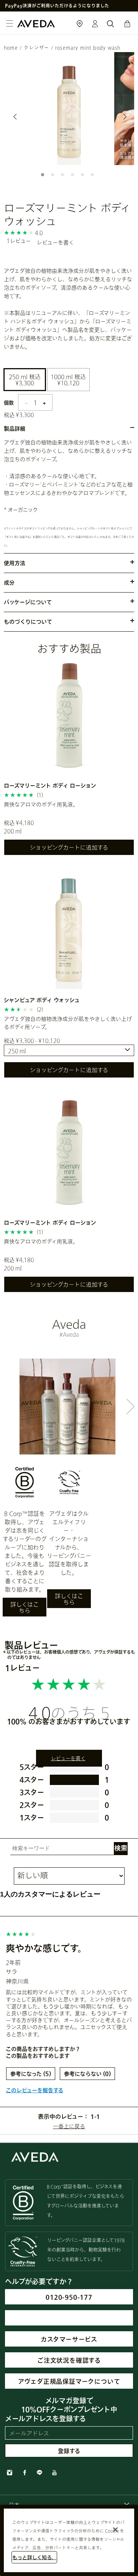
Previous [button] (15, 116)
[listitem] (69, 760)
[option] (69, 109)
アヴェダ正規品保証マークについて (69, 2381)
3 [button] (64, 176)
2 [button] (54, 176)
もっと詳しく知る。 (34, 2557)
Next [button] (123, 116)
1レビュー (19, 241)
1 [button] (44, 176)
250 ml (25, 380)
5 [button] (84, 176)
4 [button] (74, 176)
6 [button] (94, 176)
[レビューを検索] (121, 1849)
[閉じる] (115, 2530)
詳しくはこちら (25, 1607)
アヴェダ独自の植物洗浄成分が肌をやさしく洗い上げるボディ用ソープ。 (68, 1023)
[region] (69, 2540)
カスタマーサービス (69, 2339)
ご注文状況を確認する (69, 2360)
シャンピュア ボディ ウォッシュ (42, 1000)
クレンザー (36, 48)
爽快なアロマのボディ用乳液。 (41, 804)
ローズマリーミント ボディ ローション (50, 785)
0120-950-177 (69, 2297)
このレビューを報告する (34, 2090)
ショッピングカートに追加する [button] (69, 847)
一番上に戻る (69, 2126)
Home (11, 48)
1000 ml (69, 380)
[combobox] (69, 1050)
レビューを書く (55, 242)
